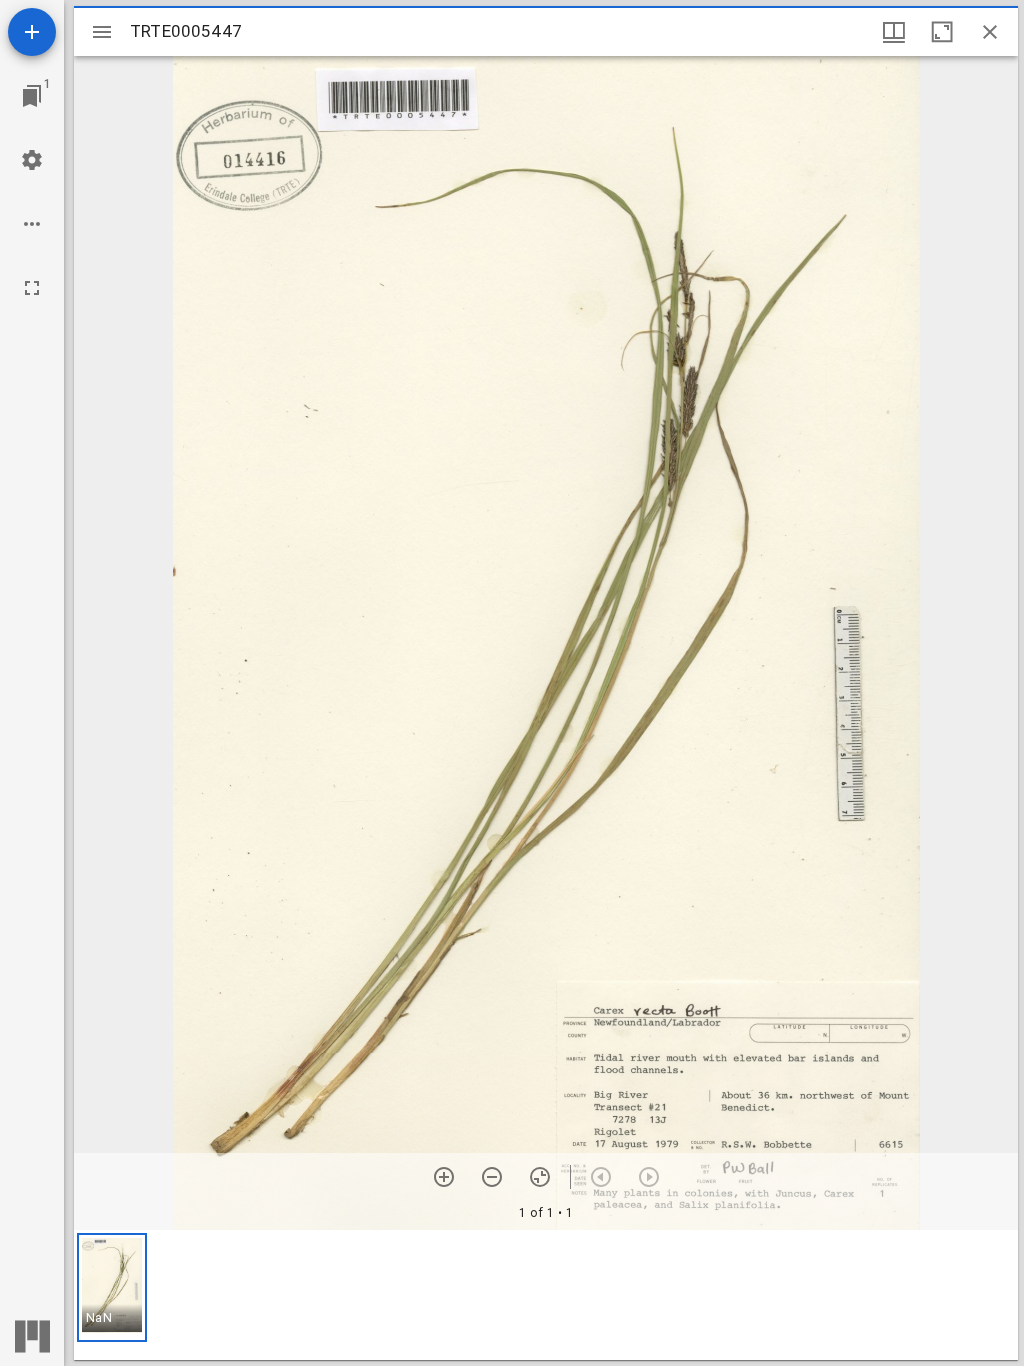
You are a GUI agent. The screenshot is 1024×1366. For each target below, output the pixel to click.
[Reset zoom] (540, 1177)
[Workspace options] (32, 224)
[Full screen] (32, 288)
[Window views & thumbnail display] (894, 32)
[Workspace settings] (32, 160)
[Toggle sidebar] (102, 32)
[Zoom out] (492, 1177)
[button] (112, 1287)
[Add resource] (32, 32)
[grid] (546, 1295)
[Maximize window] (942, 32)
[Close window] (990, 32)
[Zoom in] (444, 1177)
